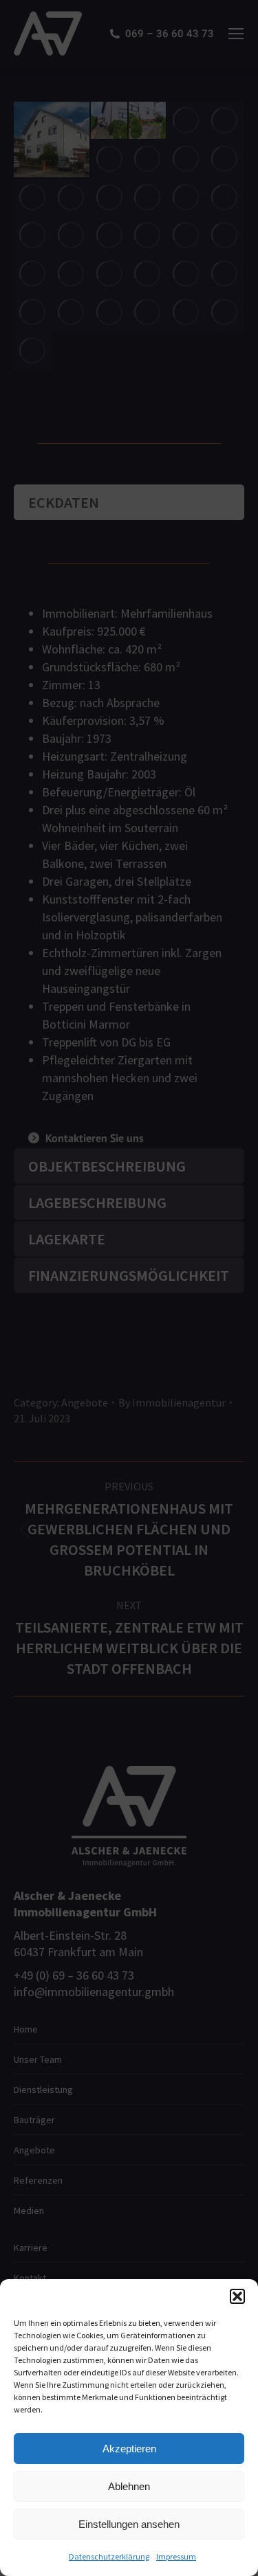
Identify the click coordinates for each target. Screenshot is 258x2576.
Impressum (176, 2556)
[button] (237, 2296)
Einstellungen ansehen (129, 2524)
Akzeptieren (129, 2449)
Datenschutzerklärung (109, 2556)
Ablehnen (129, 2486)
